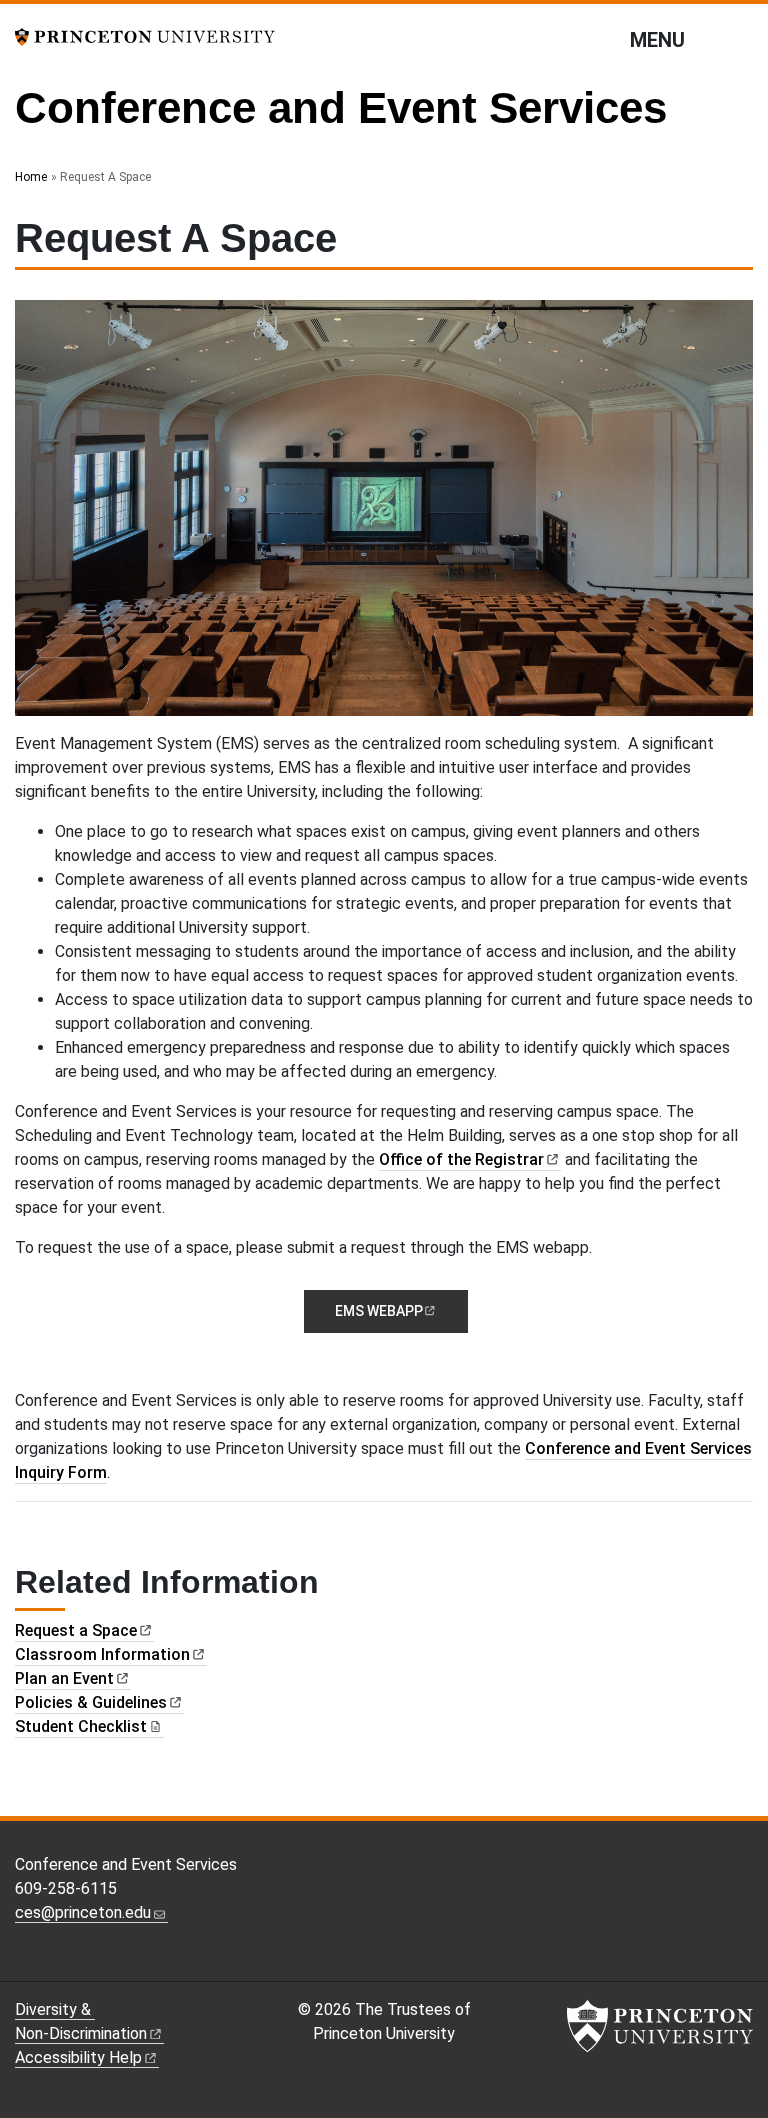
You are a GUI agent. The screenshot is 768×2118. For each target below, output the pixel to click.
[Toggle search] (740, 39)
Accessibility (78, 2057)
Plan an (64, 1678)
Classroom (102, 1654)
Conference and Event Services (341, 107)
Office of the (461, 1159)
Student (81, 1726)
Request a (76, 1630)
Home (31, 177)
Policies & (91, 1702)
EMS (379, 1311)
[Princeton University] (145, 35)
